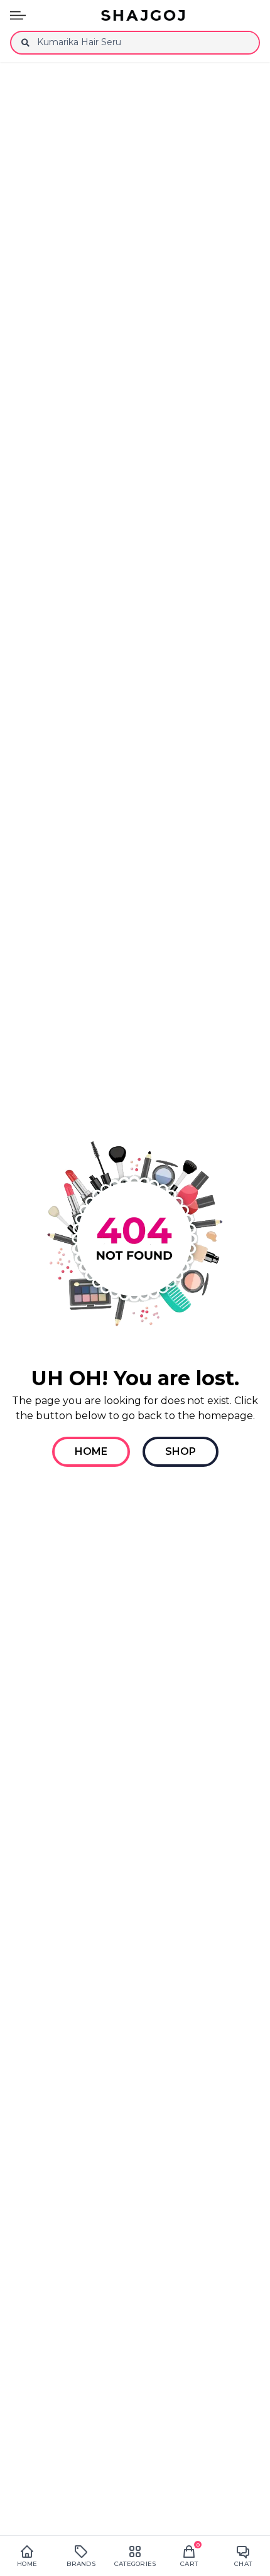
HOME (91, 1451)
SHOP (181, 1451)
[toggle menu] (18, 15)
